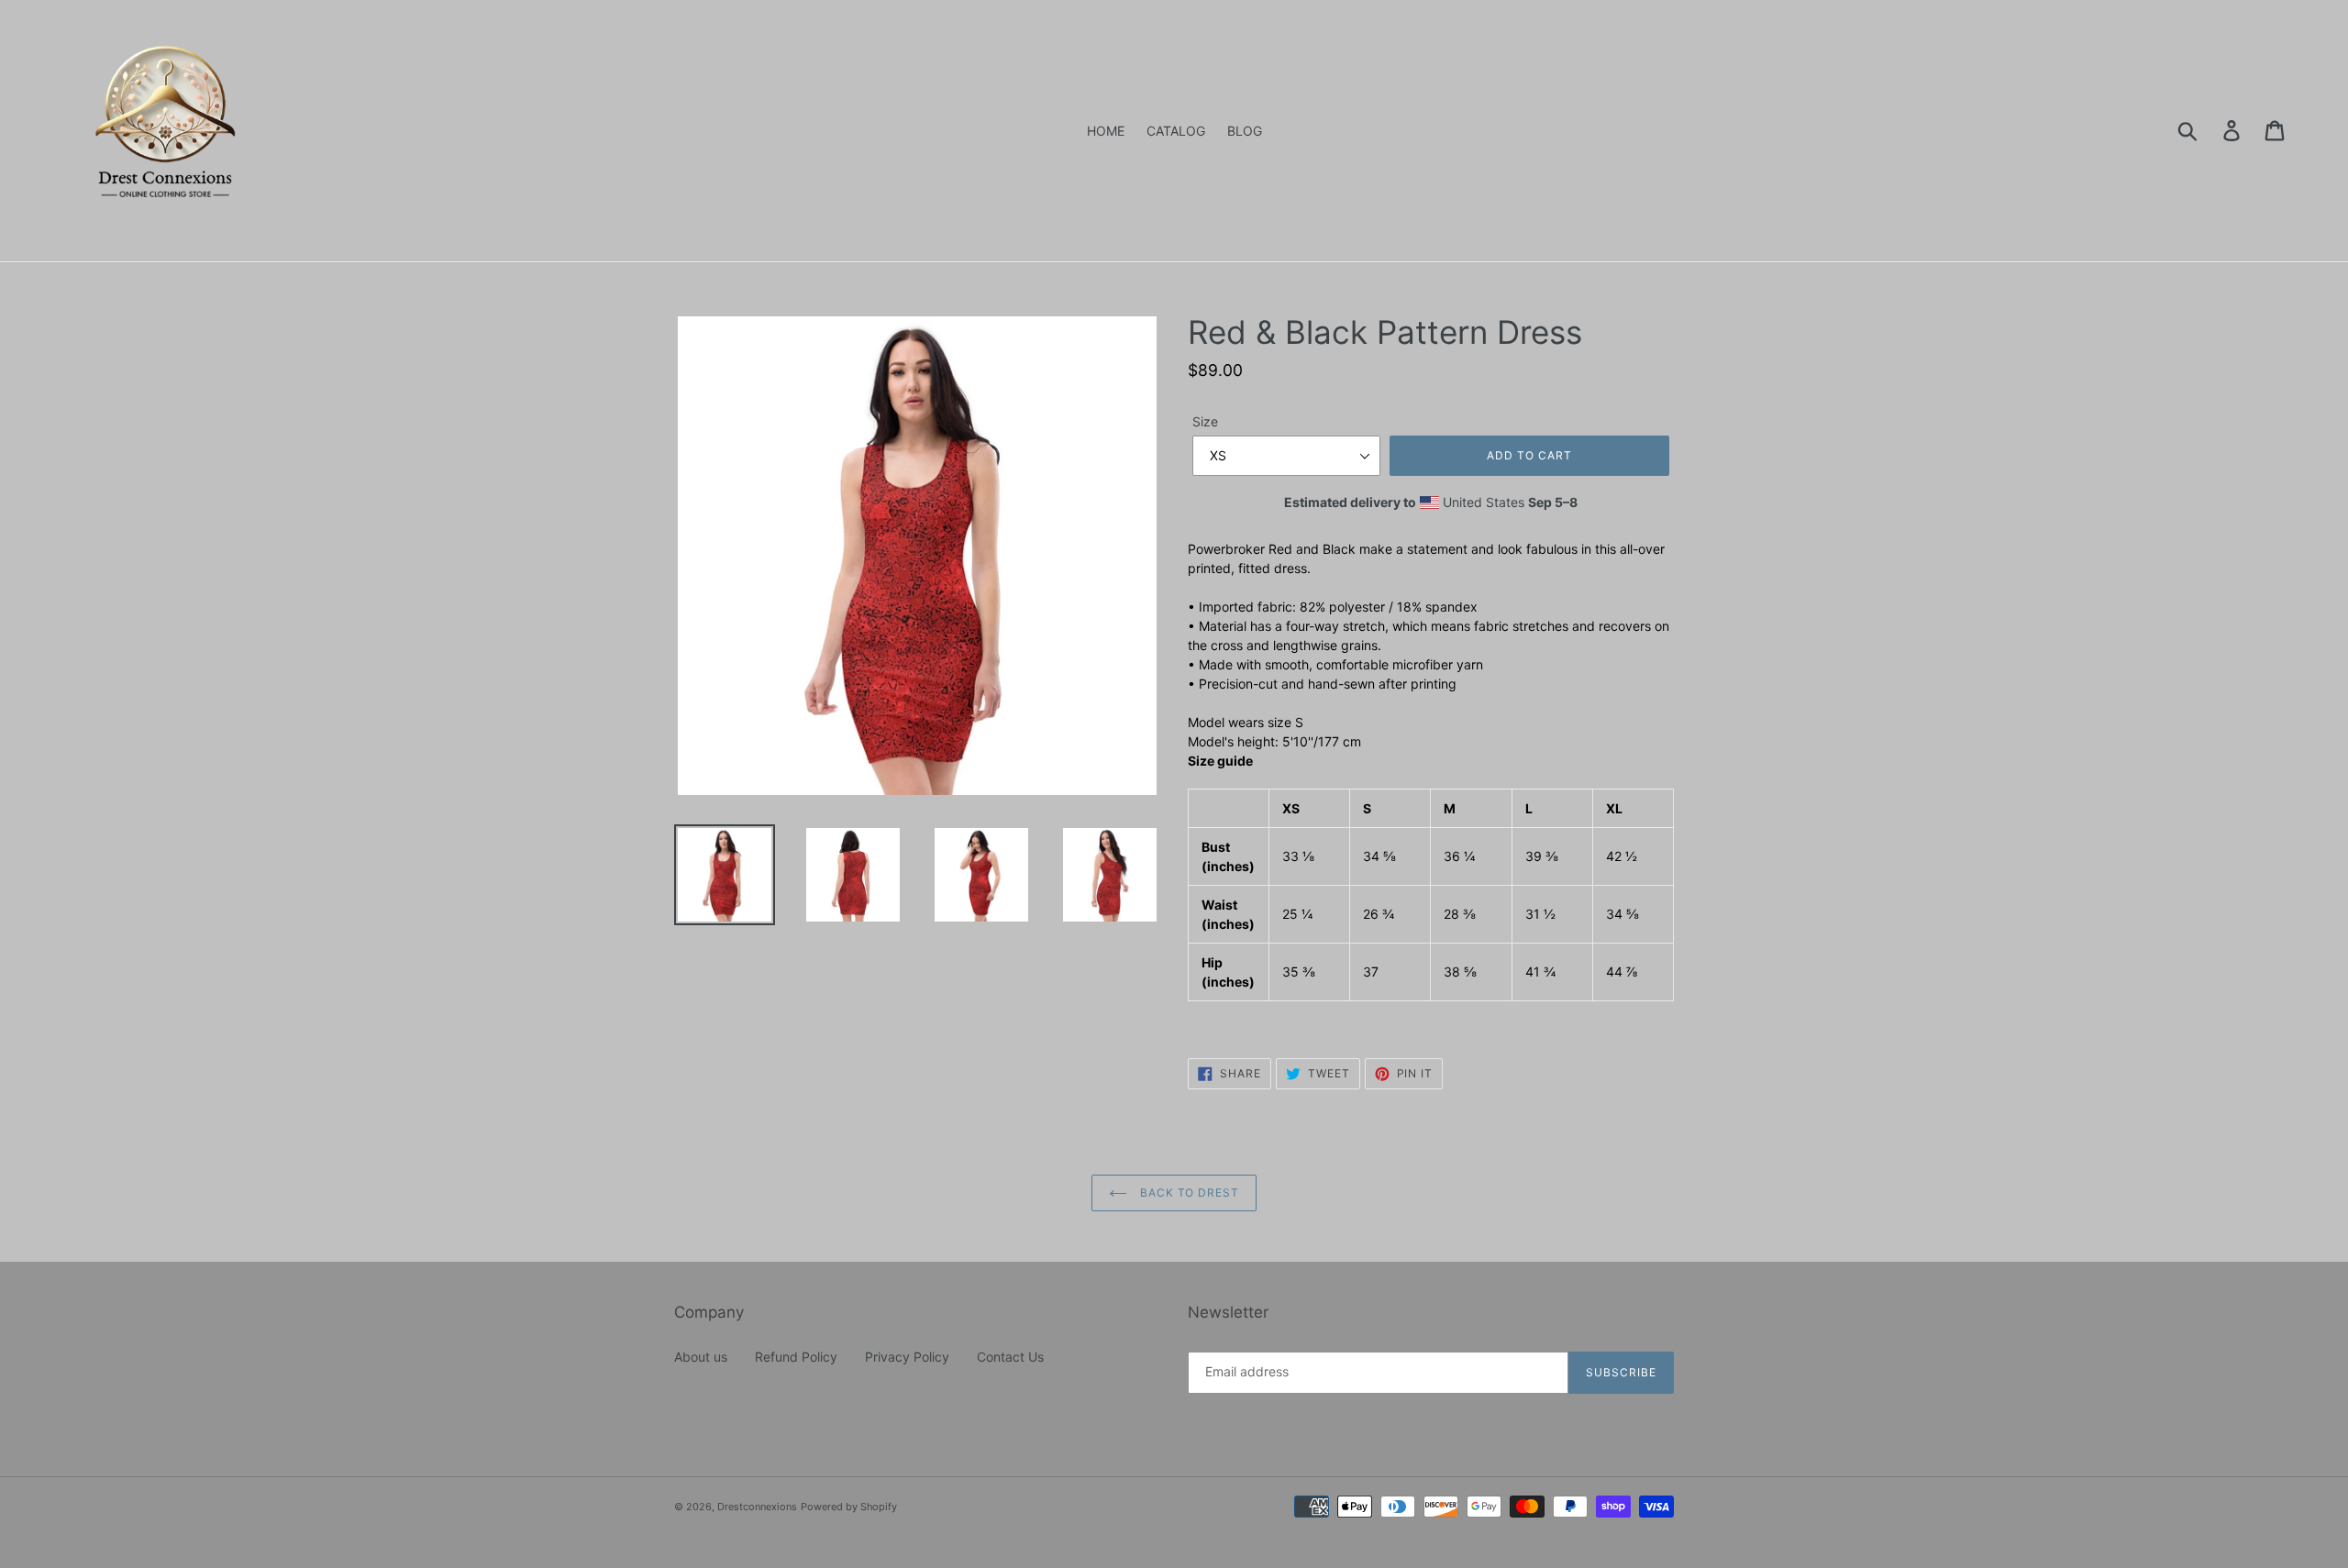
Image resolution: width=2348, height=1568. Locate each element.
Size (1205, 421)
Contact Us (1010, 1357)
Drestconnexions (757, 1507)
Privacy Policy (907, 1357)
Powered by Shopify (849, 1507)
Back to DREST (1188, 1193)
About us (701, 1357)
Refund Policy (796, 1357)
